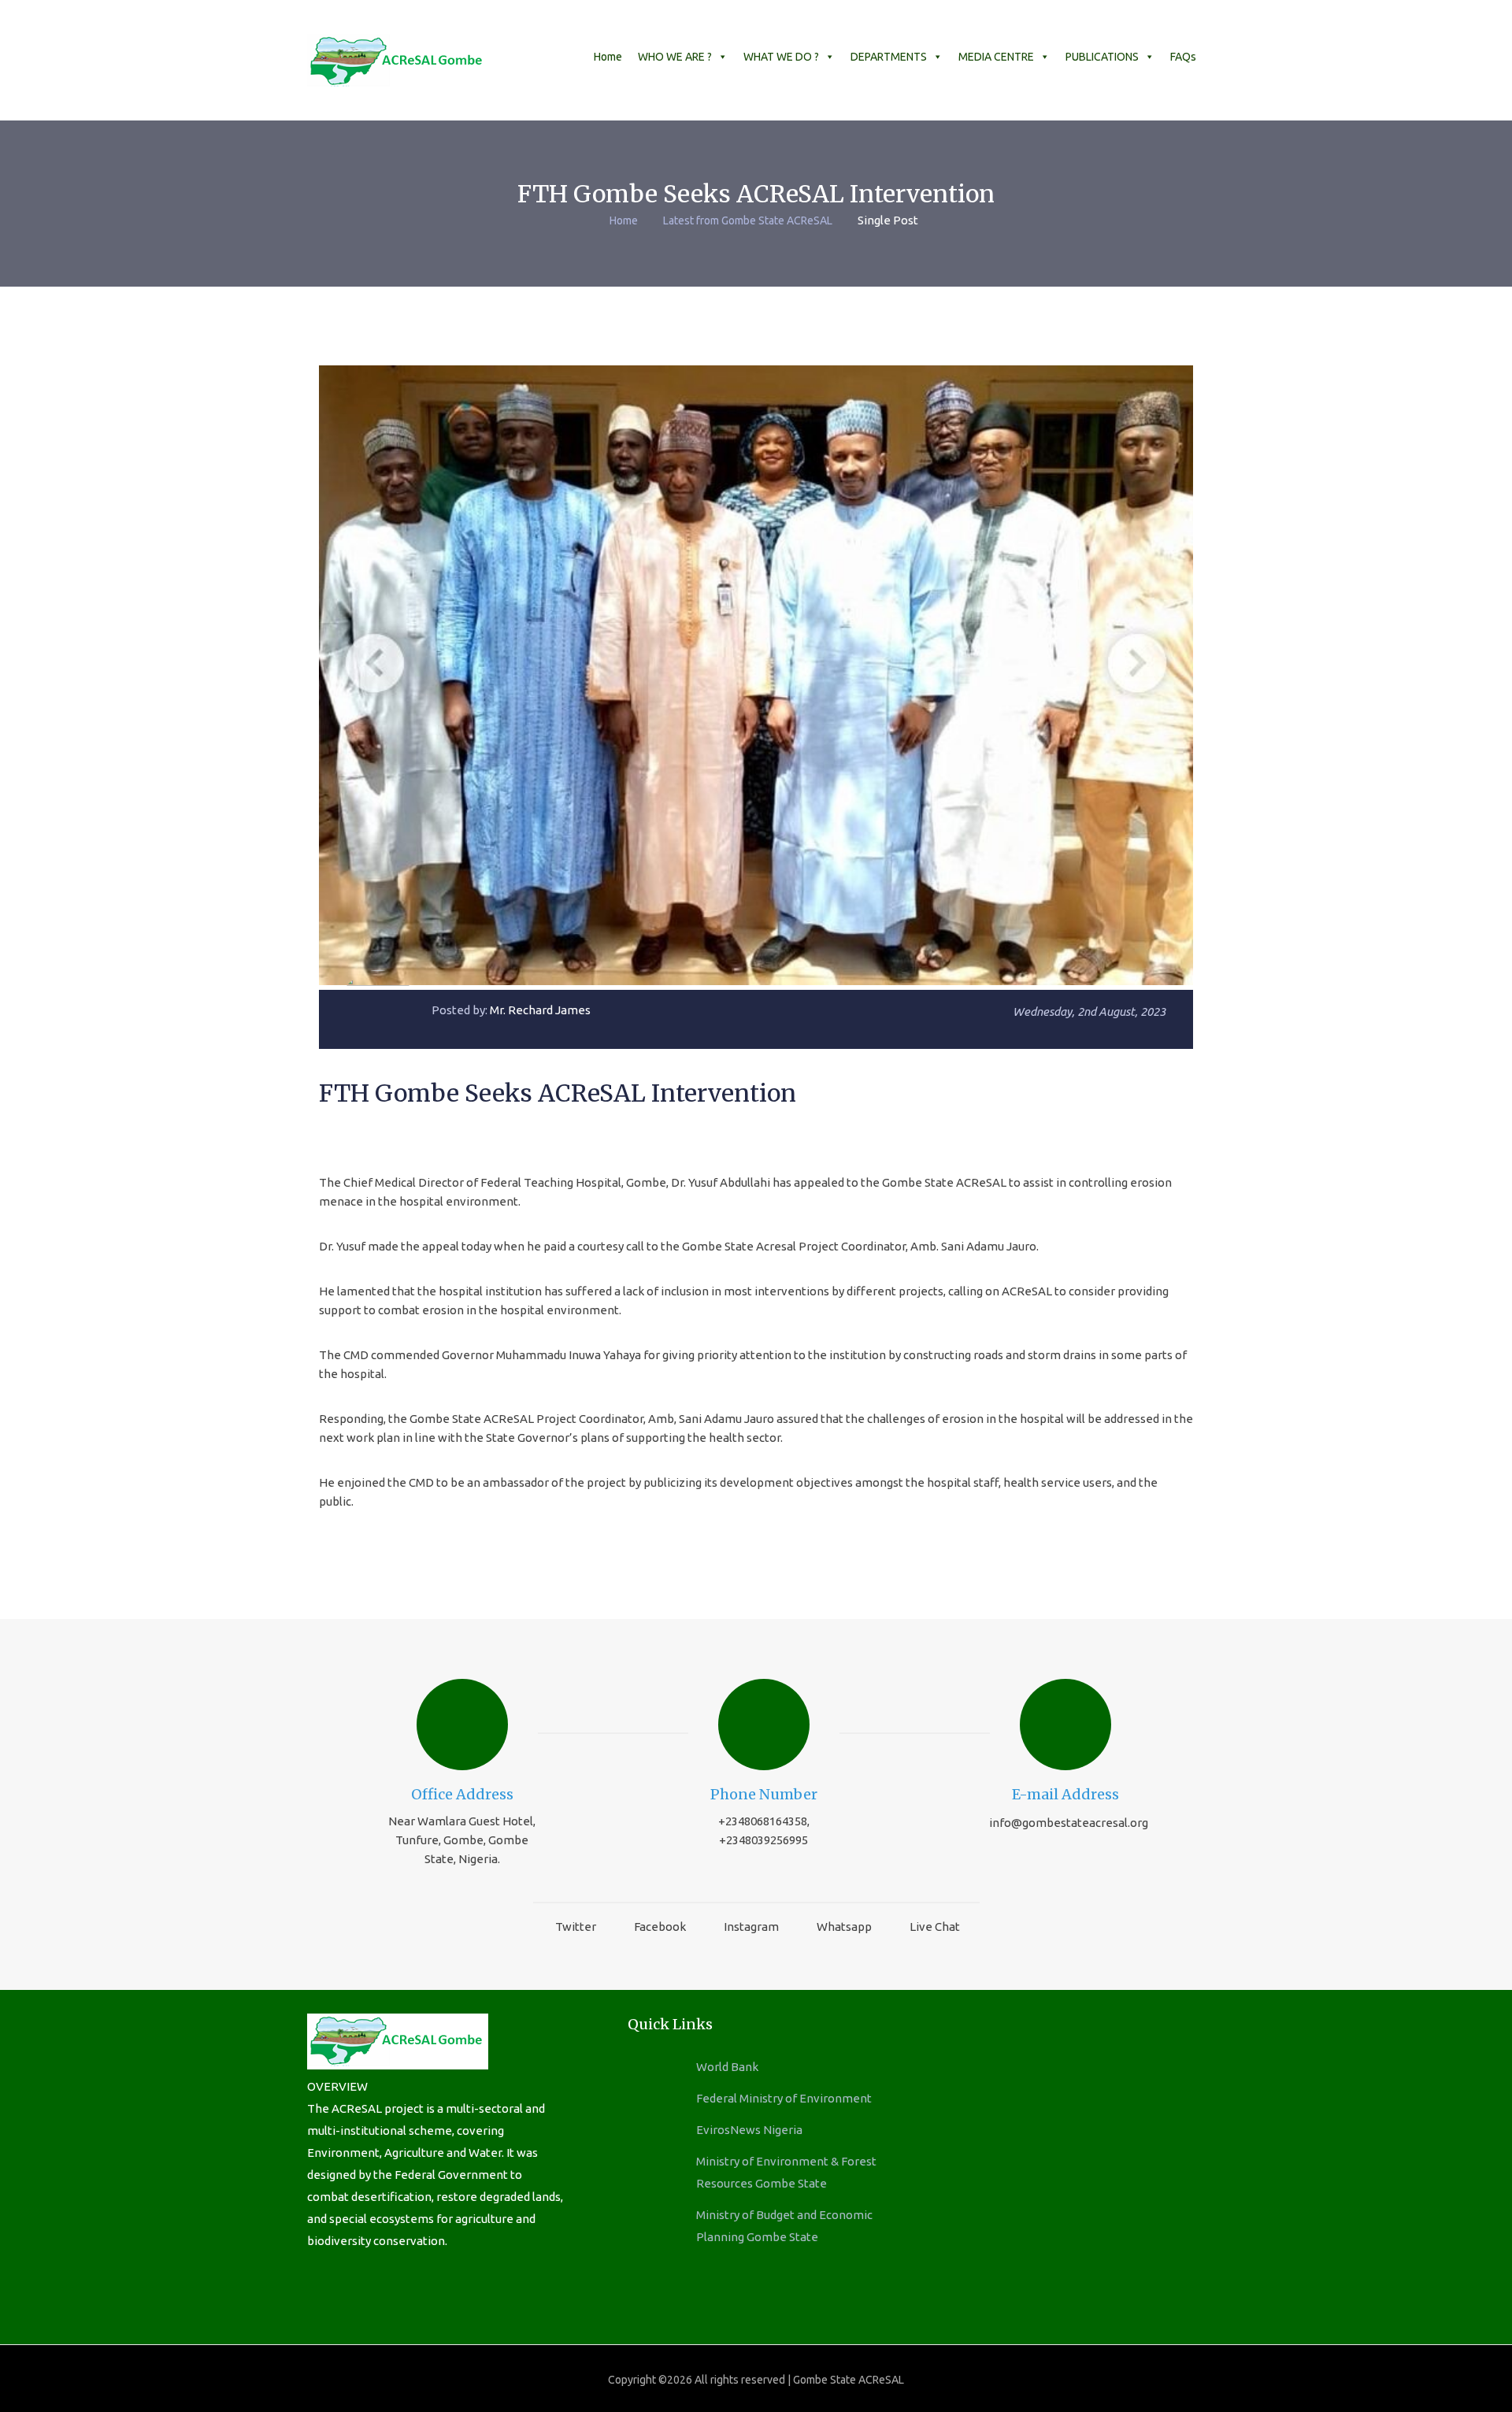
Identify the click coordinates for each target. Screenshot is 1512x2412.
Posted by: (511, 1010)
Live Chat (935, 1927)
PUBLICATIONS (1102, 57)
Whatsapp (844, 1927)
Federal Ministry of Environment (784, 2098)
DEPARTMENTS (889, 57)
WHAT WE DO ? (781, 57)
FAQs (1183, 57)
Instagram (751, 1927)
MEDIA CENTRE (996, 57)
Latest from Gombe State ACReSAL (748, 220)
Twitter (576, 1927)
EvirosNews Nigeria (749, 2130)
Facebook (660, 1927)
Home (608, 57)
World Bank (727, 2067)
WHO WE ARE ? (675, 57)
